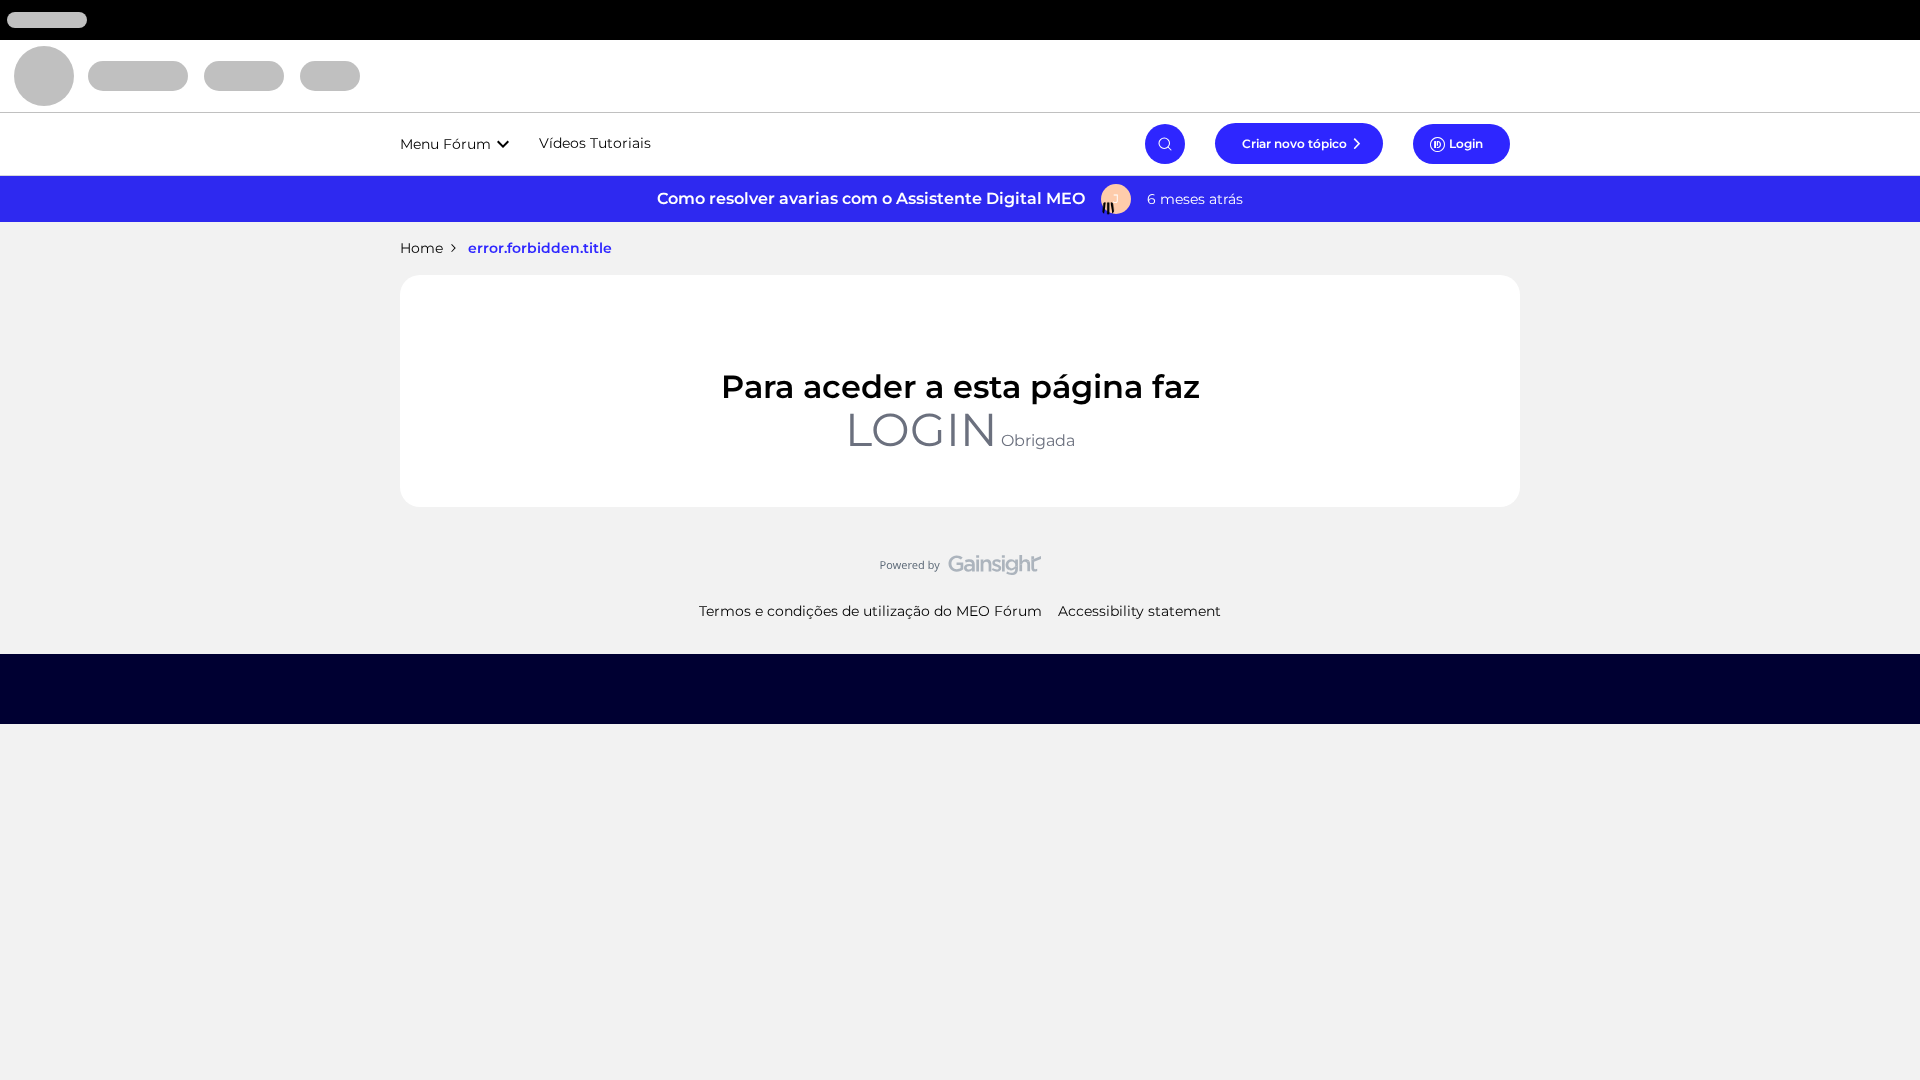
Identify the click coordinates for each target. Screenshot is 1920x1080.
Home (421, 248)
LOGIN (921, 429)
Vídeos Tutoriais (595, 143)
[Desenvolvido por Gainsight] (960, 570)
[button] (1299, 143)
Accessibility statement (1139, 611)
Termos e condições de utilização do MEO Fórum (870, 611)
